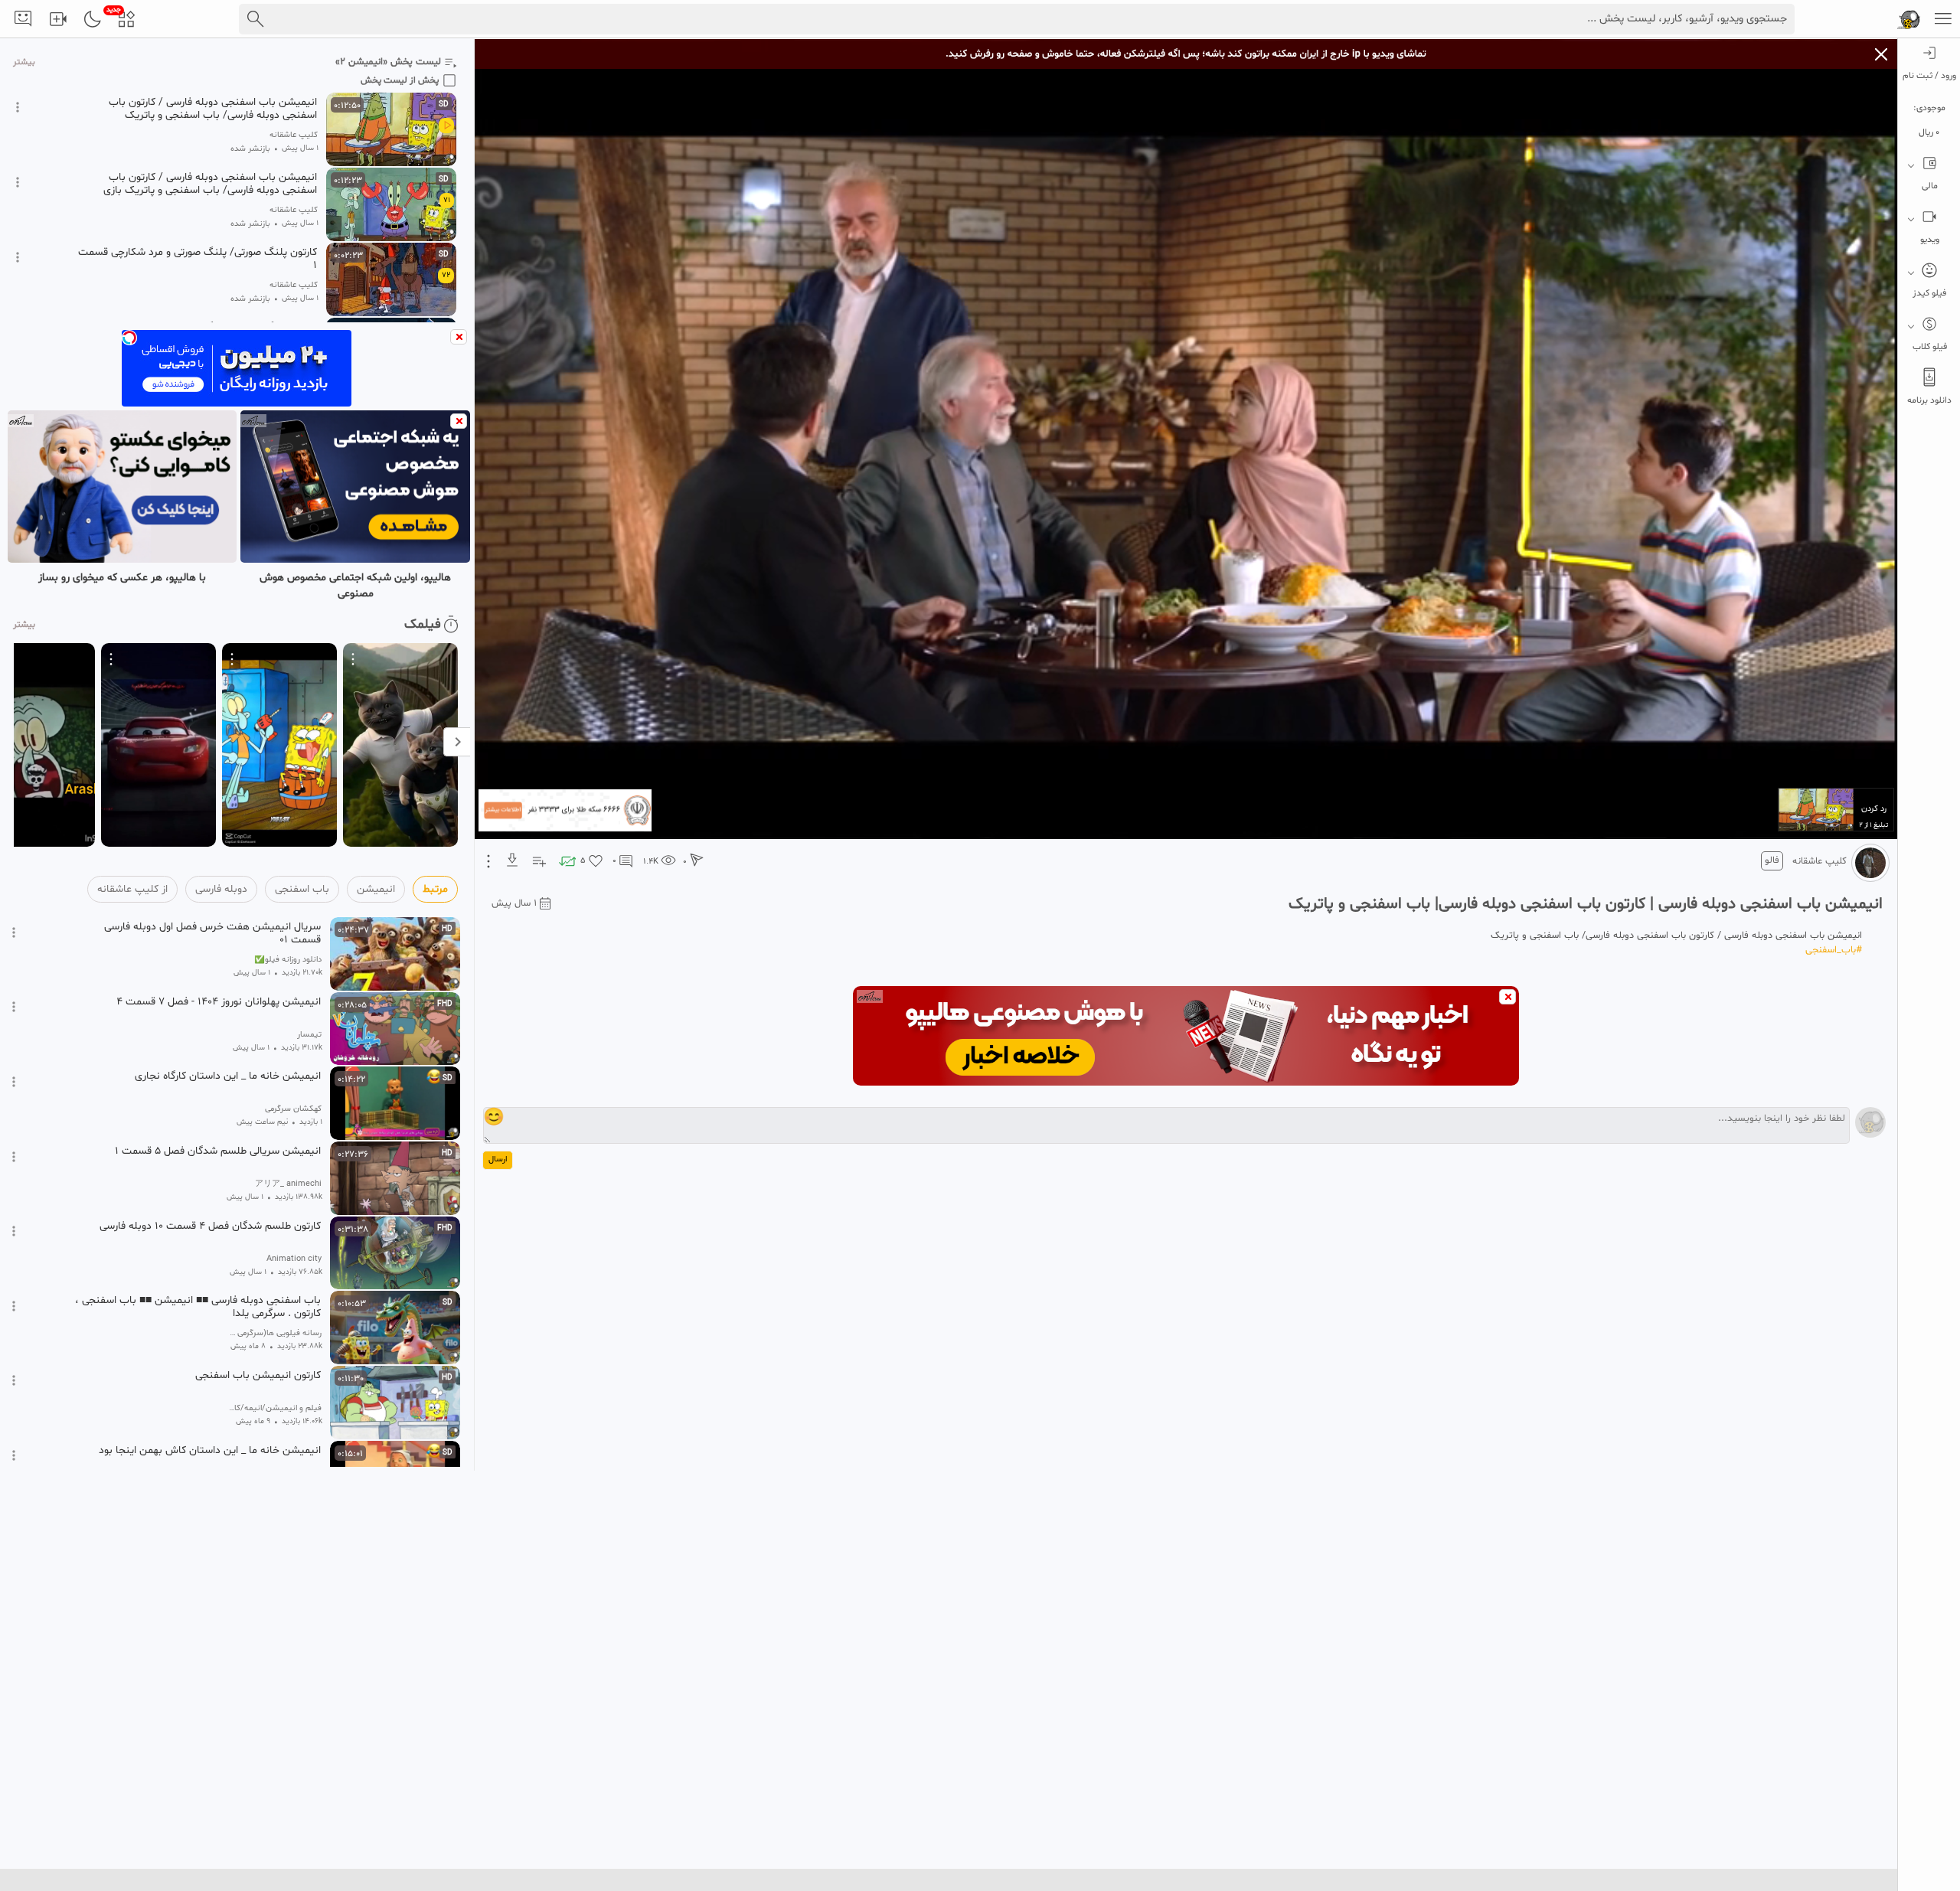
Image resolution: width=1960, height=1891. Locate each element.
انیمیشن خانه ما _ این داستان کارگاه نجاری (228, 1076)
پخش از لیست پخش (400, 80)
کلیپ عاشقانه (1820, 861)
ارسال (498, 1159)
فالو (1772, 861)
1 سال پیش (514, 903)
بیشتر (24, 62)
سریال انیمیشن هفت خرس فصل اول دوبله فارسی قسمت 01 (212, 933)
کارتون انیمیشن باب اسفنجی (258, 1376)
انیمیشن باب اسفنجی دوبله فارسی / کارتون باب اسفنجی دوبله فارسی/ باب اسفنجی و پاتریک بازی (210, 184)
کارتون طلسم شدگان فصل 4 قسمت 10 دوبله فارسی (210, 1226)
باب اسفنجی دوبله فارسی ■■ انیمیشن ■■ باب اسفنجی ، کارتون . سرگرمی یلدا (198, 1307)
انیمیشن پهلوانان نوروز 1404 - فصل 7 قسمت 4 (219, 1002)
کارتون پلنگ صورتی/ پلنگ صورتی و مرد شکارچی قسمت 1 (198, 259)
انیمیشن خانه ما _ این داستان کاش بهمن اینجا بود (210, 1451)
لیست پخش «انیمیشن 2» (388, 62)
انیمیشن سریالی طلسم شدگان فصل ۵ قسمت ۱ (218, 1151)
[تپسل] (129, 338)
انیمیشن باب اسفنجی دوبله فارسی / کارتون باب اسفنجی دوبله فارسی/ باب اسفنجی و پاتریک (213, 109)
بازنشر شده (250, 149)
